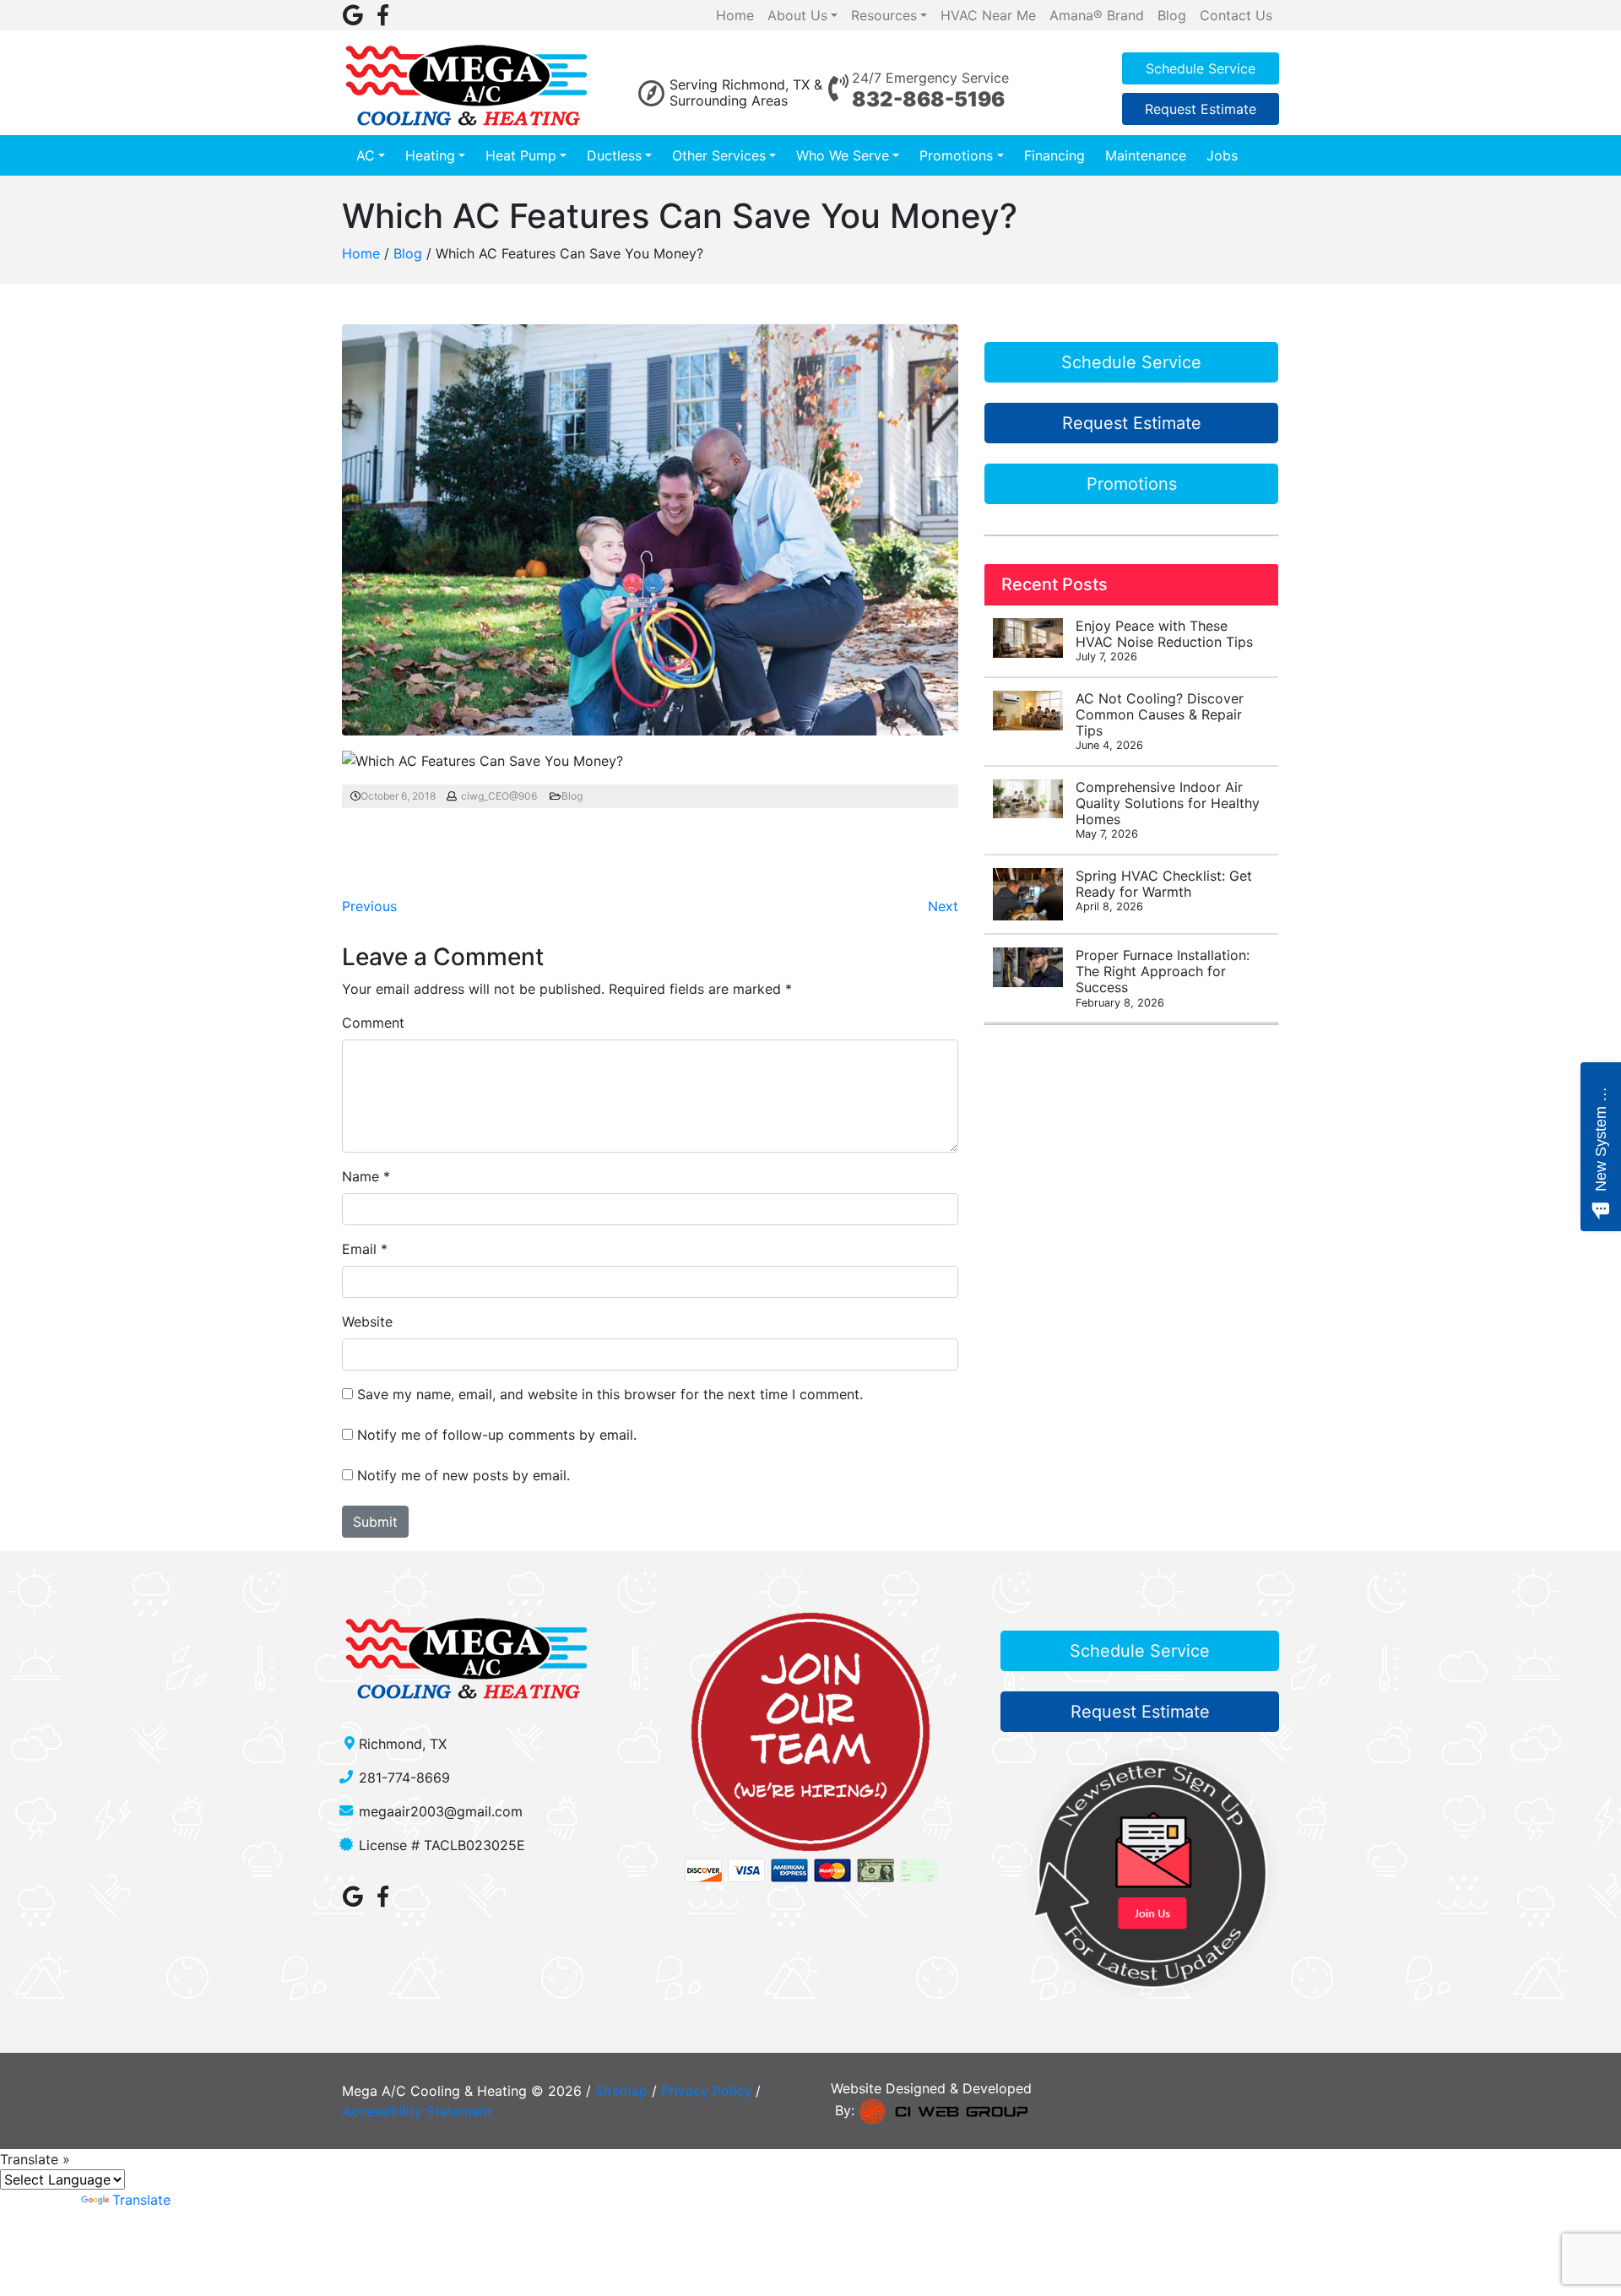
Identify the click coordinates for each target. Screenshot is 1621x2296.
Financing (1054, 155)
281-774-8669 (404, 1778)
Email (359, 1249)
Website (367, 1322)
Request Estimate (1201, 109)
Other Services (719, 155)
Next (943, 906)
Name (361, 1176)
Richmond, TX (403, 1744)
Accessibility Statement (417, 2111)
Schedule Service (1201, 68)
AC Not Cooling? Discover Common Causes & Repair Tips (1160, 721)
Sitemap (621, 2091)
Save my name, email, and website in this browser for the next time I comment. (610, 1394)
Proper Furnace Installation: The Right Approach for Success (1163, 978)
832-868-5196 (928, 99)
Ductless (614, 155)
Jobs (1222, 155)
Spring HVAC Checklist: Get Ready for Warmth (1164, 890)
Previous (369, 906)
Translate (141, 2200)
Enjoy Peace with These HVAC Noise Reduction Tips (1164, 640)
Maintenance (1146, 155)
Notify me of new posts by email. (464, 1475)
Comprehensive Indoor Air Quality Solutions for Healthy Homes (1168, 810)
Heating (430, 155)
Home (361, 253)
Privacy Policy (706, 2091)
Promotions (956, 155)
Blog (408, 253)
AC (366, 155)
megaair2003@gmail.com (441, 1811)
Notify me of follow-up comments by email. (497, 1435)
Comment (373, 1023)
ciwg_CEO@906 (499, 796)
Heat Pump (521, 155)
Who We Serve (843, 155)
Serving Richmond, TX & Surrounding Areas (746, 92)
